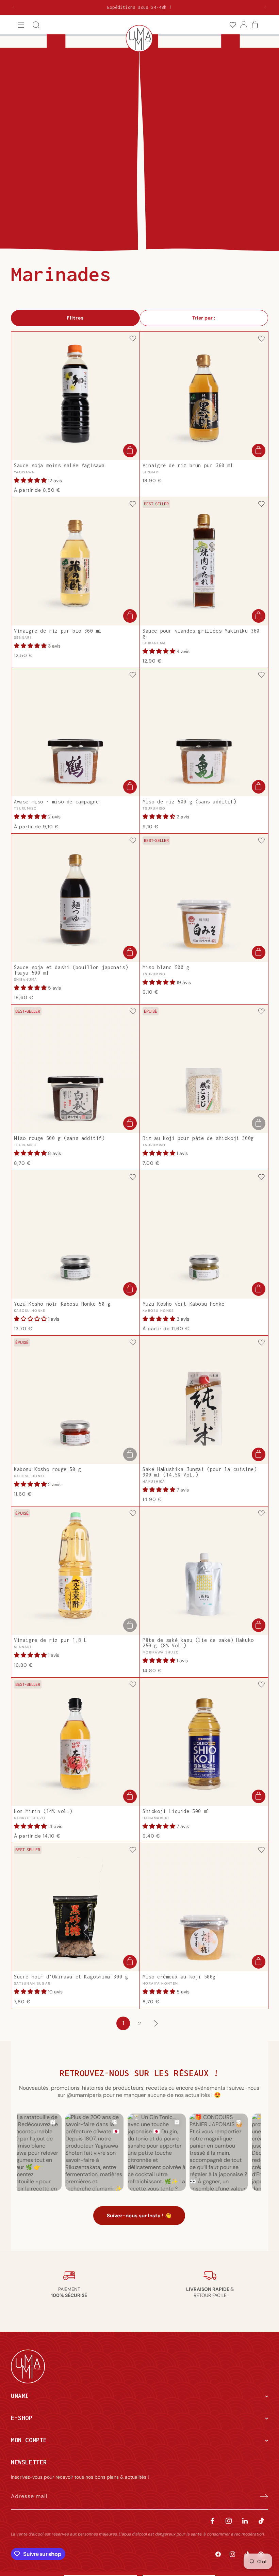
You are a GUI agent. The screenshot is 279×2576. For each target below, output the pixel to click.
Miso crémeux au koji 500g (179, 1977)
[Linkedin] (245, 2521)
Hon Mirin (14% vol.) (43, 1811)
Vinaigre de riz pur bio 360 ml (58, 631)
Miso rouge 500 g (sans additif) (59, 1138)
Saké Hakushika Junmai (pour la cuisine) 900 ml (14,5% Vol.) (200, 1472)
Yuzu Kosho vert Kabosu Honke (184, 1304)
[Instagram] (229, 2521)
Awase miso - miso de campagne (56, 802)
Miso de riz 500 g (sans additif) (189, 802)
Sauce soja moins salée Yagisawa (59, 466)
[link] (233, 25)
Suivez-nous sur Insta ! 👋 (139, 2216)
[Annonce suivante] (266, 7)
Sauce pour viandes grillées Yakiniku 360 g (201, 634)
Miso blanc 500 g (166, 967)
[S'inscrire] (261, 2496)
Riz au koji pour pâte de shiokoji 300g (198, 1138)
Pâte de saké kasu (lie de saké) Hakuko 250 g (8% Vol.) (198, 1643)
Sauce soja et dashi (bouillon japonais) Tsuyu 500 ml (71, 970)
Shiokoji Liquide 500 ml (176, 1811)
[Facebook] (212, 2521)
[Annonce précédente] (13, 7)
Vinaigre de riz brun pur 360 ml (188, 466)
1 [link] (123, 2023)
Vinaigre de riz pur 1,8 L (51, 1640)
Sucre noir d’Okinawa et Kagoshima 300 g (71, 1977)
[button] (21, 25)
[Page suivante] (156, 2023)
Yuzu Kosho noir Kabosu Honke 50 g (62, 1304)
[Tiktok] (261, 2521)
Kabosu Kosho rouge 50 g (48, 1469)
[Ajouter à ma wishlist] (133, 339)
